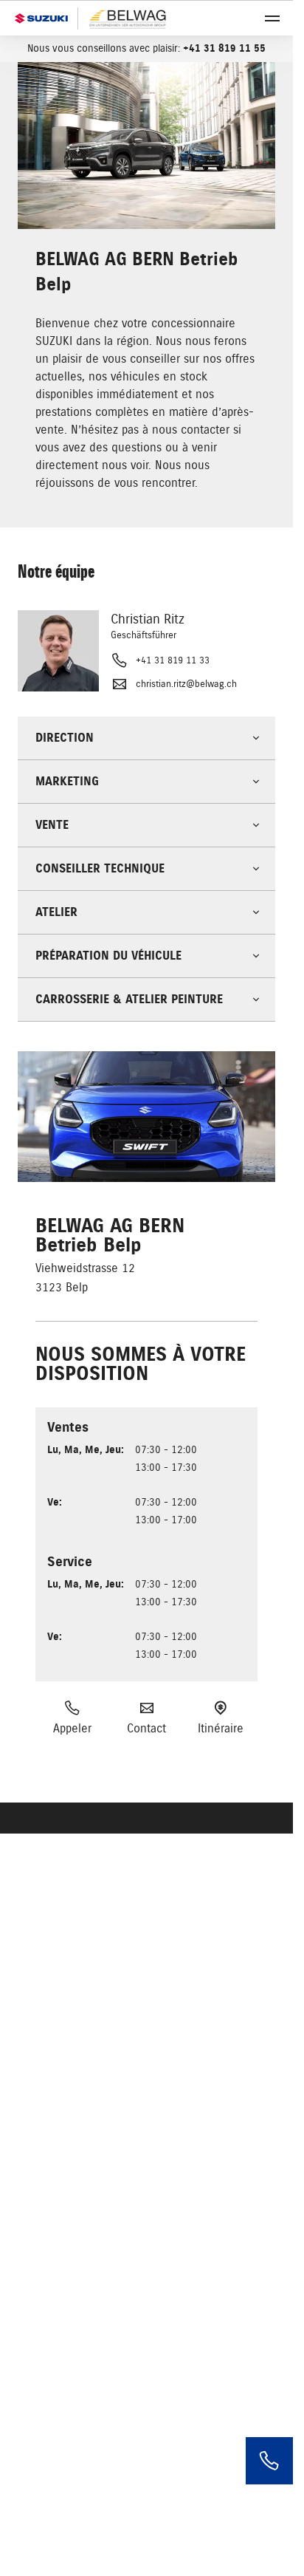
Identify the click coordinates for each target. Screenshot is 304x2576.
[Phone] (269, 2461)
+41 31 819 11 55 (224, 48)
